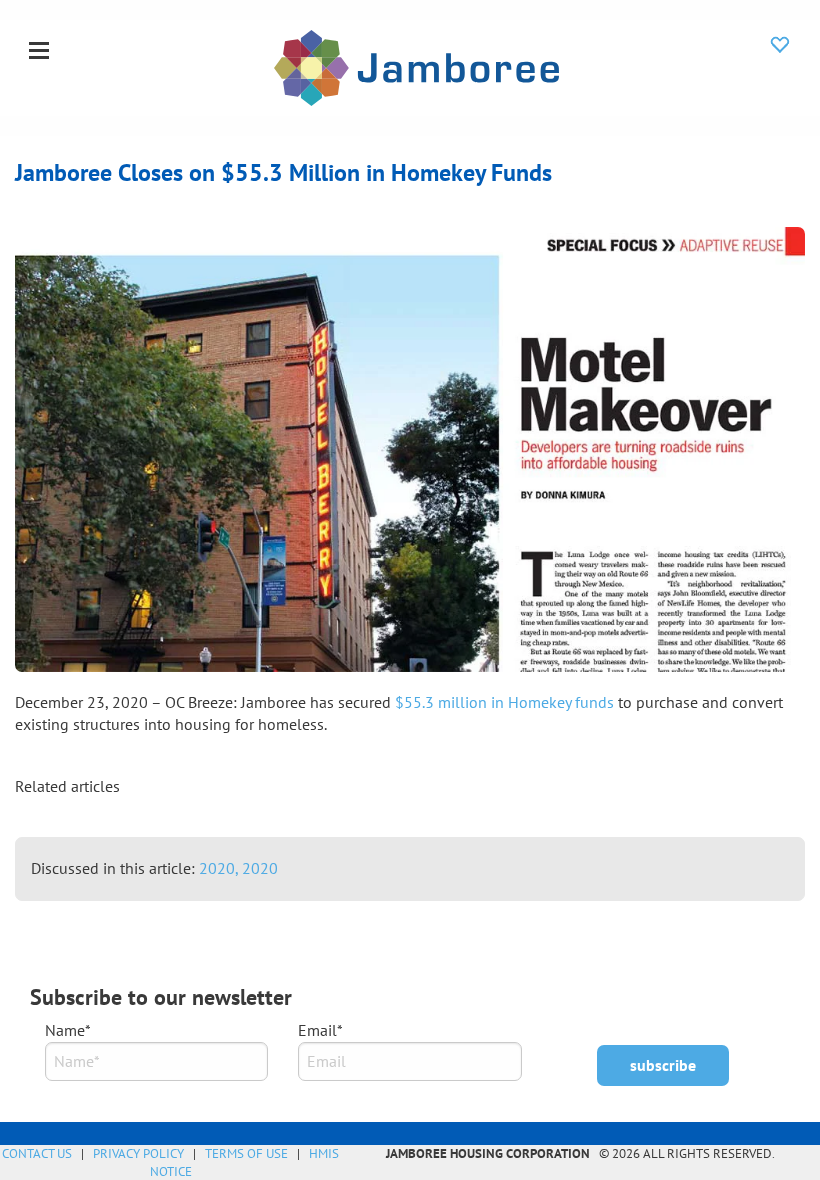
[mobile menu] (39, 52)
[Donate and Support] (780, 44)
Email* (320, 1030)
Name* (68, 1030)
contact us (37, 1153)
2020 (260, 868)
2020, (220, 868)
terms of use (246, 1153)
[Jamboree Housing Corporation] (416, 66)
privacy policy (138, 1153)
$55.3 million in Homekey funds (504, 702)
